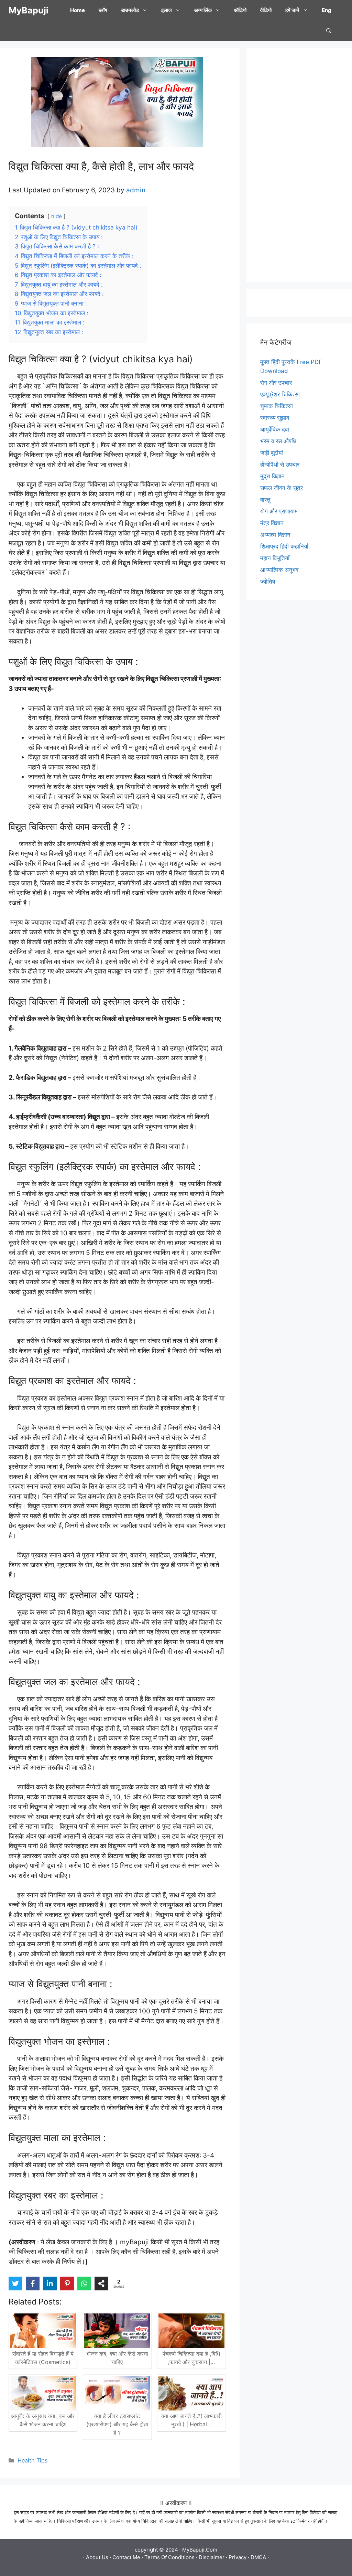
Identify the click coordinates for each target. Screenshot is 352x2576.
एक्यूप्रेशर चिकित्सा (280, 394)
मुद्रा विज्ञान (272, 476)
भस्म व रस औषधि (278, 441)
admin (136, 190)
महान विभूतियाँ (275, 558)
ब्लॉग (103, 10)
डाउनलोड (130, 10)
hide (57, 216)
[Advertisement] (299, 165)
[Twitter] (15, 2284)
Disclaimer (212, 2557)
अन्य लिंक (203, 10)
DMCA (258, 2557)
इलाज (167, 10)
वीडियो (266, 10)
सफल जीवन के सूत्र (282, 488)
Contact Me (126, 2557)
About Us (97, 2557)
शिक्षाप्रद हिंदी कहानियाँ (284, 546)
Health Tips (32, 2460)
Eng (327, 10)
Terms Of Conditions (169, 2557)
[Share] (101, 2284)
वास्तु (265, 500)
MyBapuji (29, 10)
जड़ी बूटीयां (272, 453)
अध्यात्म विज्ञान (275, 535)
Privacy (238, 2557)
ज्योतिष (268, 582)
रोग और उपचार (276, 383)
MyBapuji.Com (200, 2550)
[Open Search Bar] (329, 31)
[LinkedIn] (50, 2284)
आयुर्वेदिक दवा (275, 429)
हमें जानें (292, 10)
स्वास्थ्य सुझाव (275, 418)
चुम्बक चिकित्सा (277, 406)
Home (78, 10)
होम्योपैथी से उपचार (280, 465)
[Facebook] (33, 2284)
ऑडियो (240, 10)
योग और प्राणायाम (279, 511)
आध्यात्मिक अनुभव (279, 570)
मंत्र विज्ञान (272, 523)
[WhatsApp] (84, 2284)
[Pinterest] (67, 2284)
